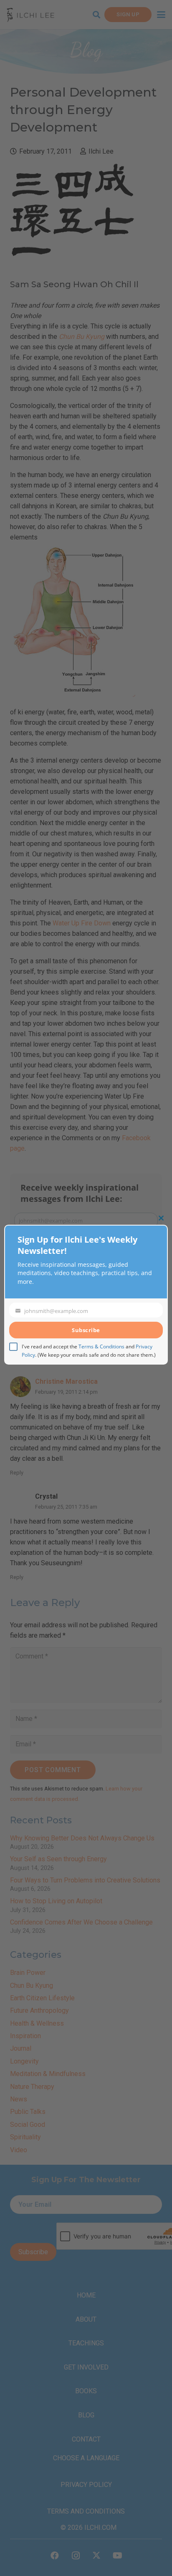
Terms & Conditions (101, 1346)
